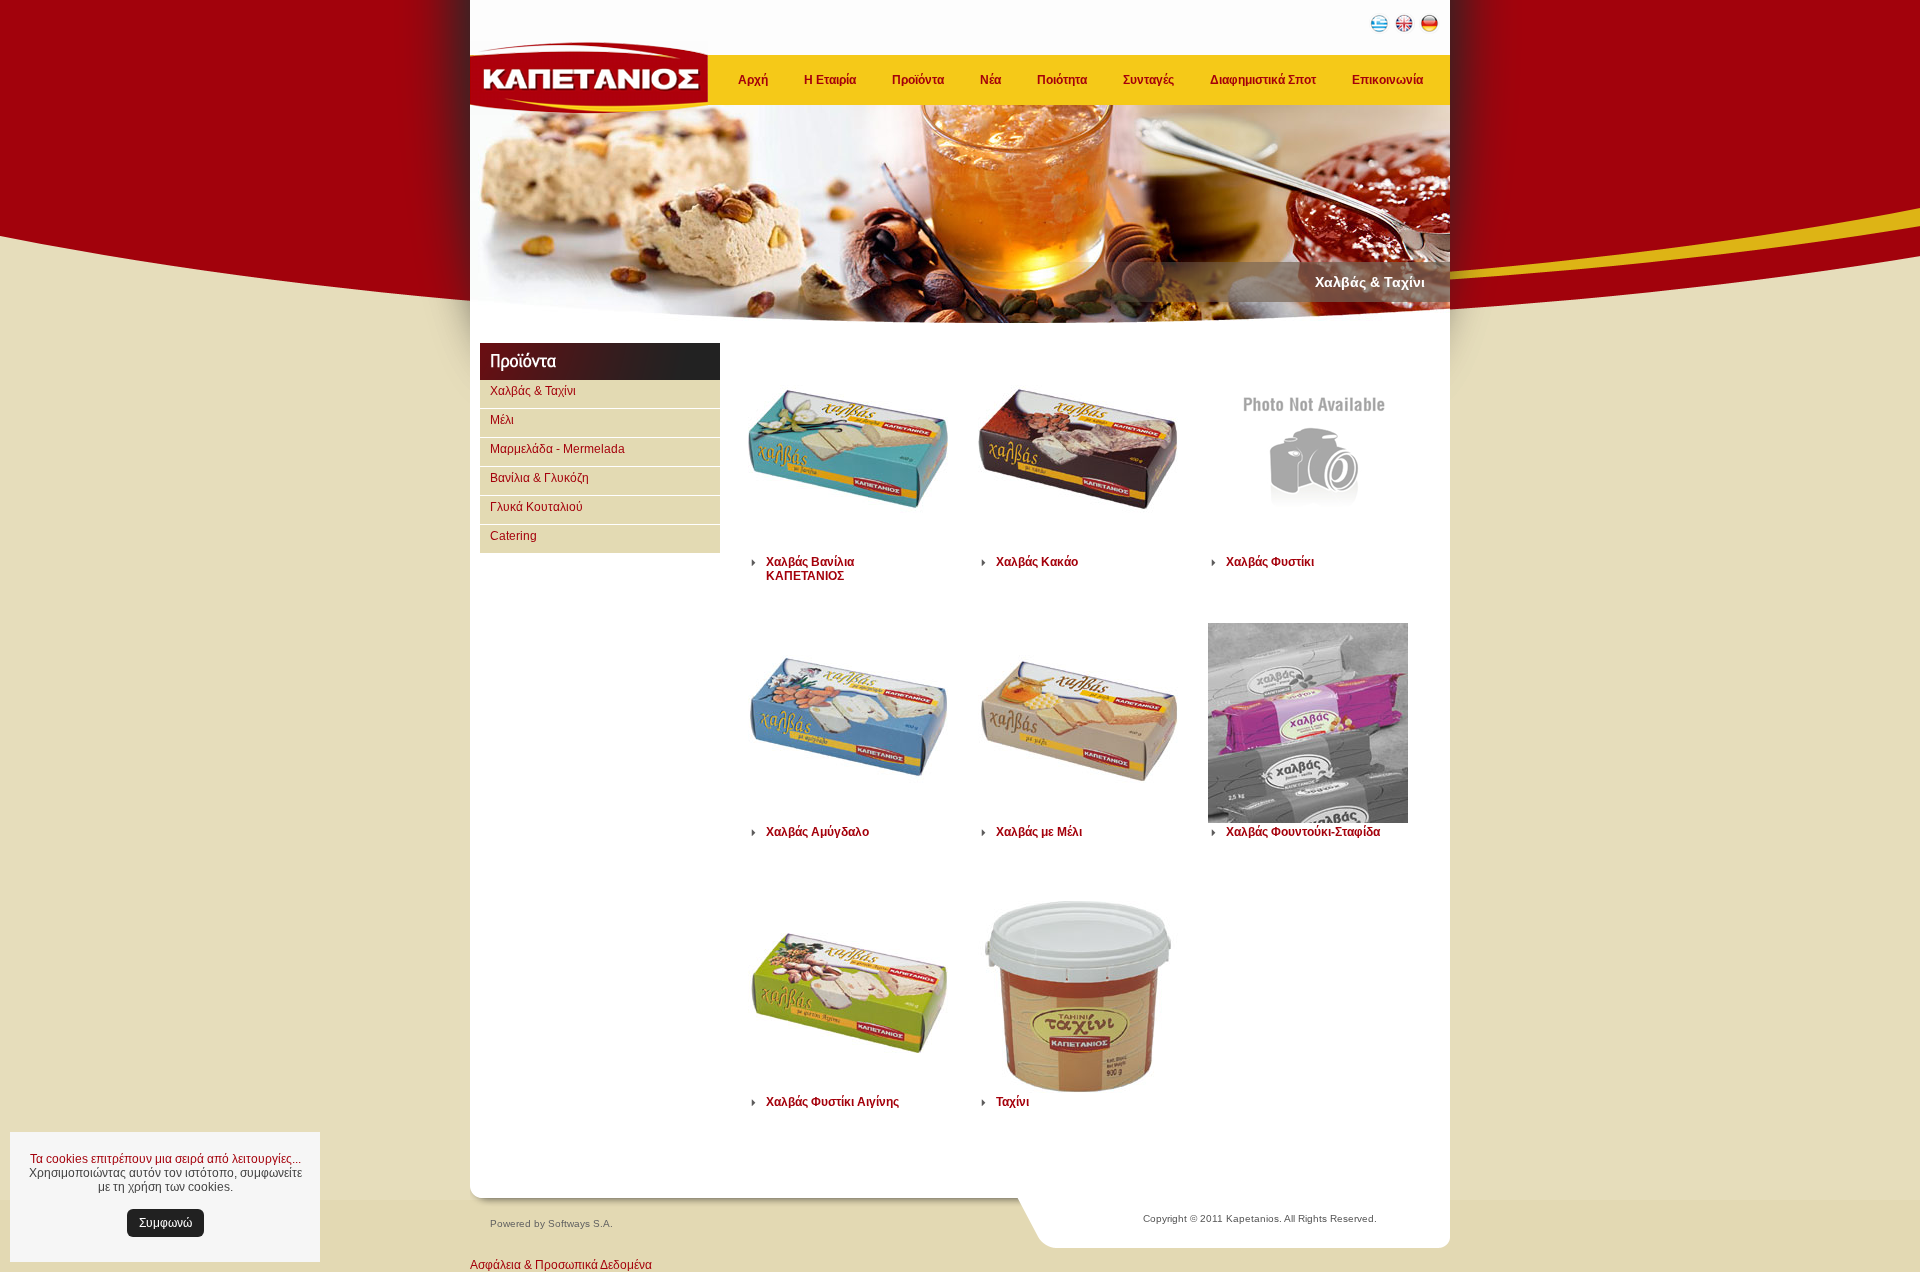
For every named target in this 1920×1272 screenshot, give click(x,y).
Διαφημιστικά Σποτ (1263, 80)
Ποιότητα (1062, 80)
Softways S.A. (580, 1223)
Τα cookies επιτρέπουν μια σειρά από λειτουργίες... (165, 1159)
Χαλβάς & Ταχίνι (533, 391)
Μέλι (502, 420)
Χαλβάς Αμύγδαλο (817, 832)
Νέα (990, 80)
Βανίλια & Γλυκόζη (539, 478)
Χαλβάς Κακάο (1037, 562)
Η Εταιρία (830, 80)
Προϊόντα (918, 80)
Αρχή (753, 80)
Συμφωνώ (165, 1223)
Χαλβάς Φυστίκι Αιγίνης (832, 1102)
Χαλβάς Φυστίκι (1270, 562)
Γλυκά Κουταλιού (536, 507)
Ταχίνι (1012, 1102)
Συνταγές (1148, 80)
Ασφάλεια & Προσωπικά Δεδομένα (561, 1265)
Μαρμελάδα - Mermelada (557, 449)
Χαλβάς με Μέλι (1039, 832)
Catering (513, 536)
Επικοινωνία (1387, 80)
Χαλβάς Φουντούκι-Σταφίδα (1303, 832)
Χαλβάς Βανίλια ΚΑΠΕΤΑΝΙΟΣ (810, 569)
